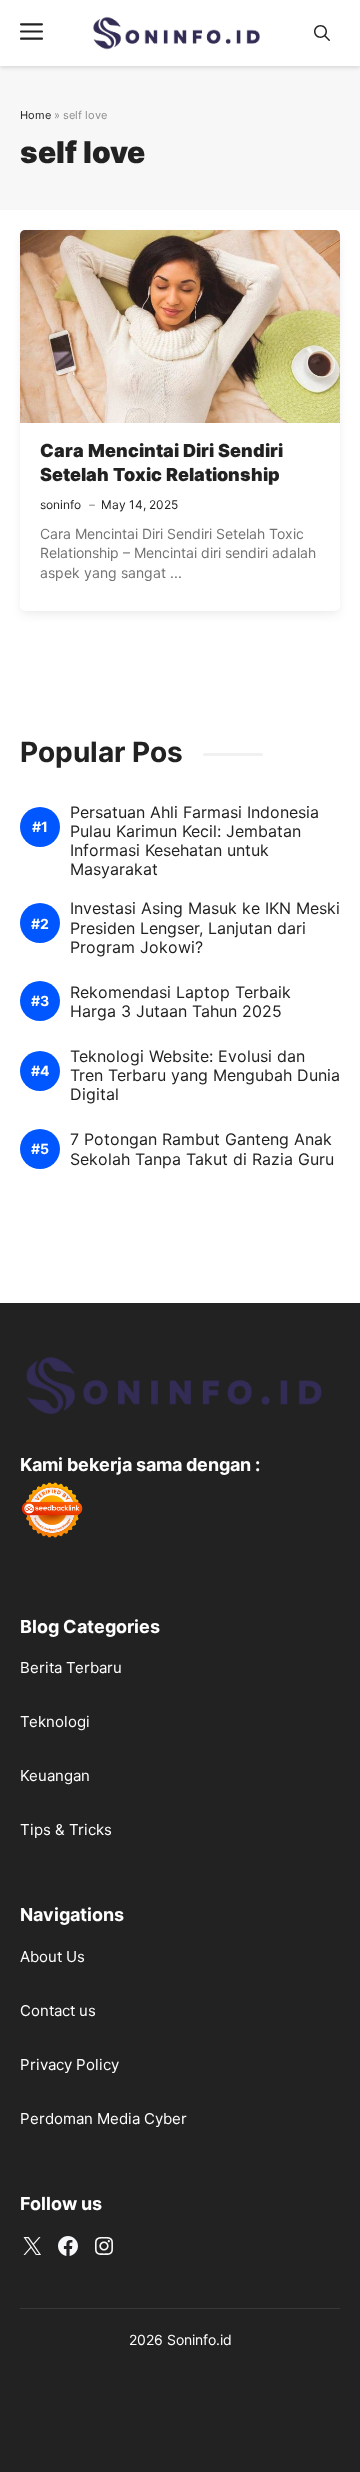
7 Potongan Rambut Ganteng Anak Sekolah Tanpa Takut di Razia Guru (202, 1149)
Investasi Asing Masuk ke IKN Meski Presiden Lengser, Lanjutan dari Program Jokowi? (205, 927)
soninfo (60, 504)
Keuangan (55, 1775)
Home (35, 115)
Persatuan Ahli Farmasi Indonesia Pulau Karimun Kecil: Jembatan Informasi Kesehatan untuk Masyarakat (194, 841)
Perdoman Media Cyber (103, 2118)
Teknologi (55, 1721)
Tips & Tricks (66, 1829)
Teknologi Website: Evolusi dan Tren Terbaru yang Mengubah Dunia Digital (205, 1075)
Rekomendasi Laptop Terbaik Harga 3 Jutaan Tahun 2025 (180, 1002)
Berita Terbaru (71, 1667)
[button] (322, 33)
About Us (52, 1956)
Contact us (58, 2010)
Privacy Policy (69, 2064)
